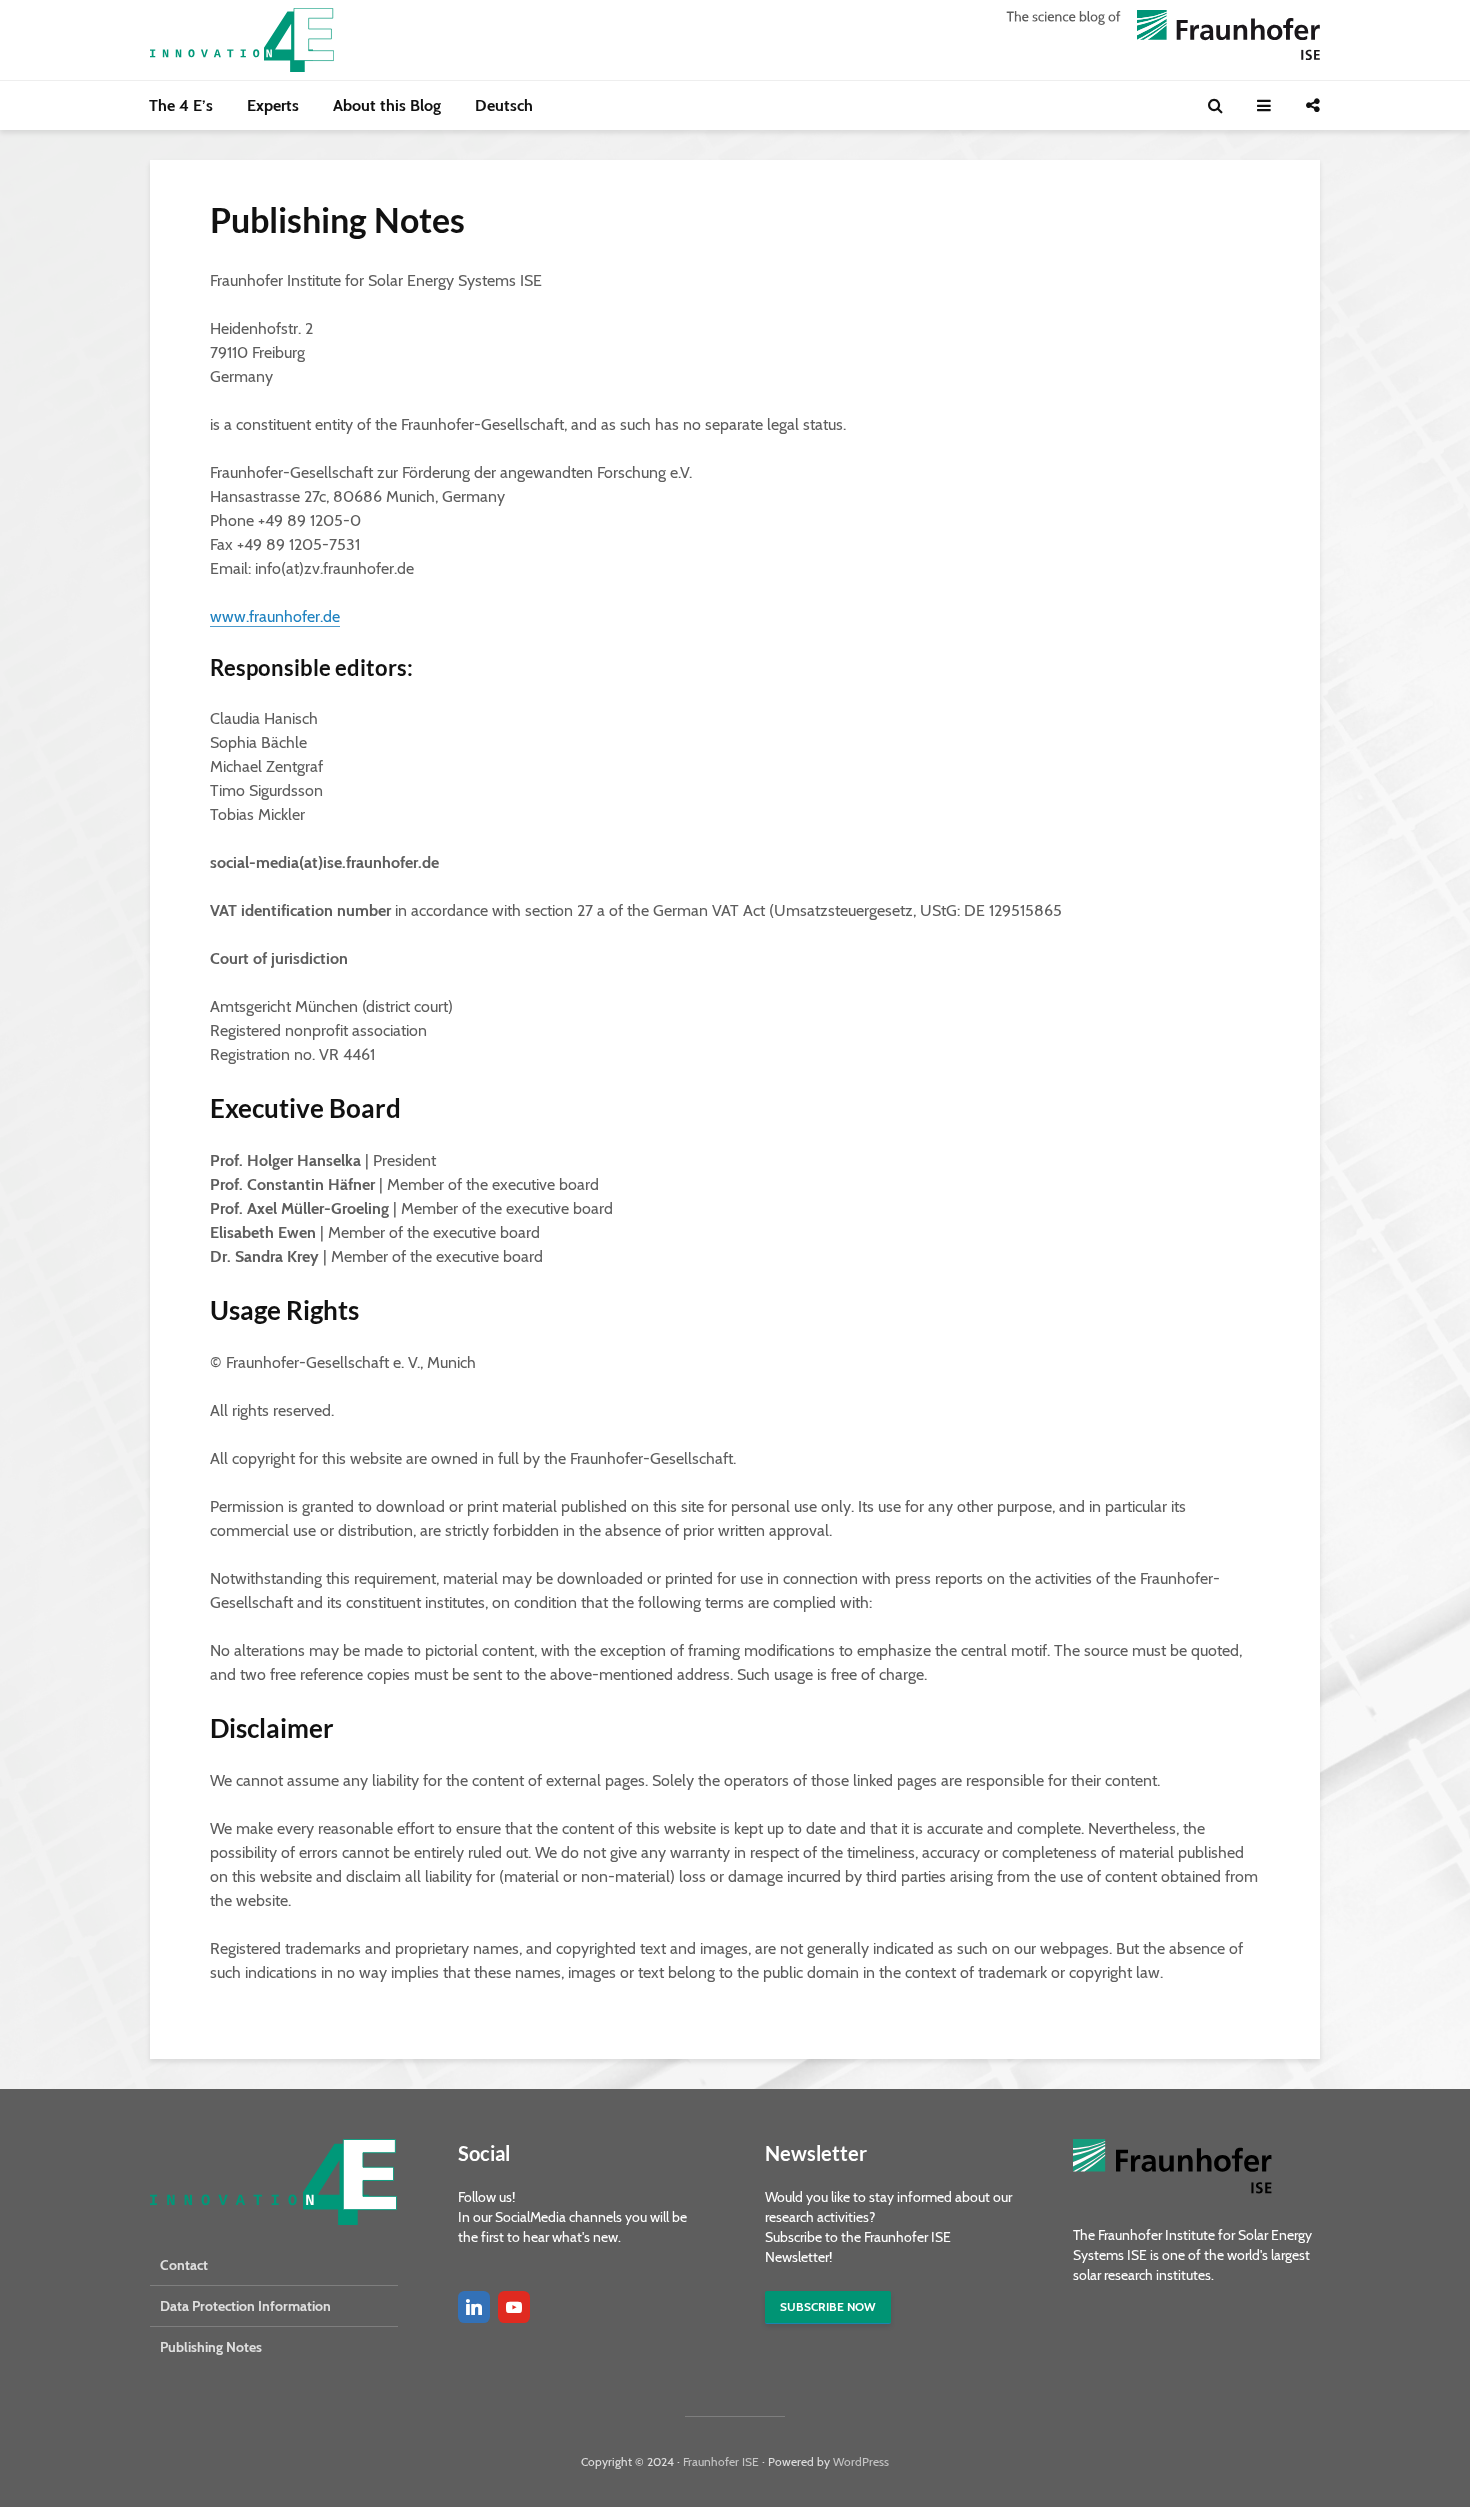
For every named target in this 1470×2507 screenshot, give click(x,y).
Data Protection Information (245, 2306)
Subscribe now (828, 2306)
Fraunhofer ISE (721, 2461)
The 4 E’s (181, 105)
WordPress (861, 2461)
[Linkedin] (474, 2307)
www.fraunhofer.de (275, 616)
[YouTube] (514, 2307)
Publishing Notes (211, 2347)
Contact (184, 2265)
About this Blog (387, 105)
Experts (273, 105)
